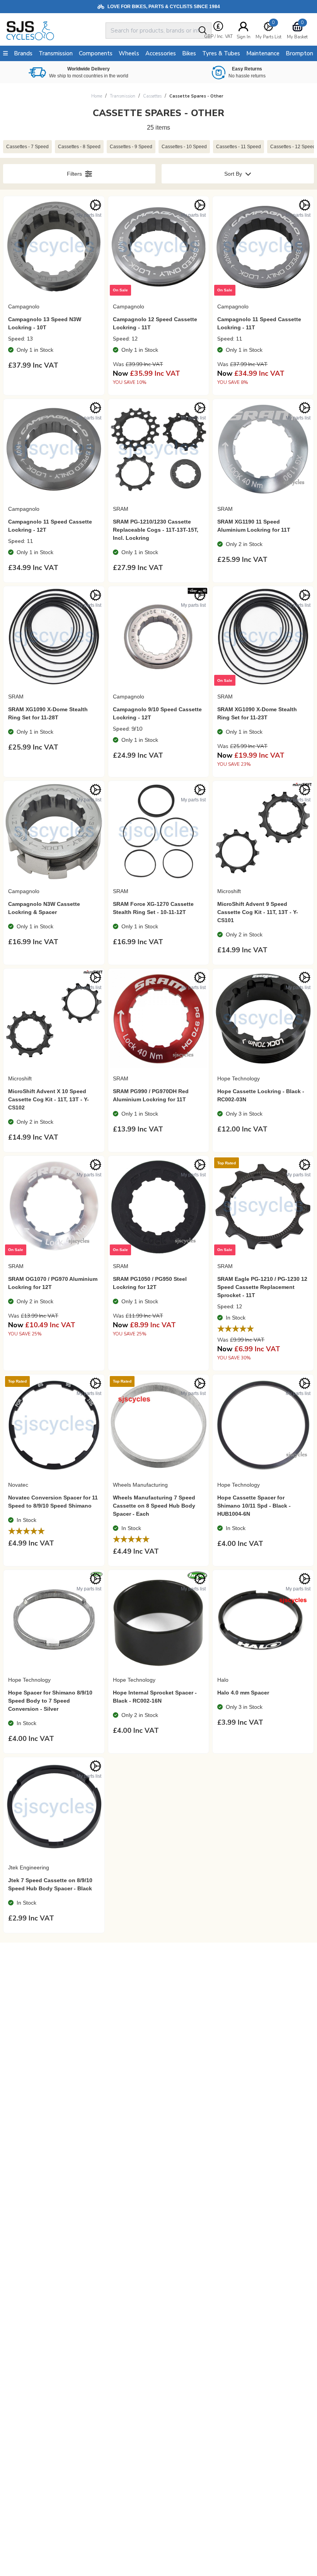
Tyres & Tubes (221, 53)
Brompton (299, 53)
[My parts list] (95, 205)
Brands (23, 53)
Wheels (129, 53)
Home (97, 96)
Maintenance (263, 53)
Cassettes (152, 96)
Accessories (161, 53)
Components (96, 53)
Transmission (123, 96)
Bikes (189, 53)
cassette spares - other (196, 96)
